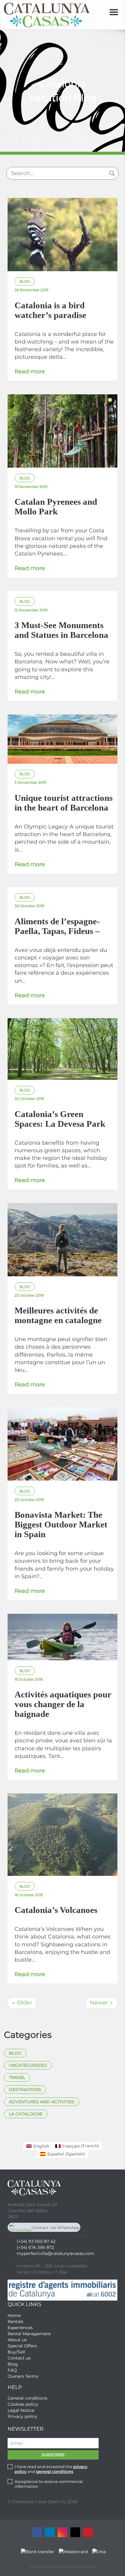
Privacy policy (22, 2416)
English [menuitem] (41, 2146)
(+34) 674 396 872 (35, 2247)
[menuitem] (38, 2146)
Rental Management (29, 2334)
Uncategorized (28, 2065)
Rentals (15, 2322)
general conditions (55, 2471)
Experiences (20, 2328)
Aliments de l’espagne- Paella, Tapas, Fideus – (57, 926)
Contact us (19, 2358)
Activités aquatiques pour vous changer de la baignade (63, 1704)
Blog (15, 2053)
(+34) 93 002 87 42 (36, 2241)
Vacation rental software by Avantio (62, 2566)
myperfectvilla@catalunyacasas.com (56, 2253)
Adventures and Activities (42, 2102)
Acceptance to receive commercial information (49, 2484)
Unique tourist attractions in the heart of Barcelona (64, 803)
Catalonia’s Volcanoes (56, 1910)
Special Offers (22, 2346)
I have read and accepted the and (51, 2469)
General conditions (27, 2398)
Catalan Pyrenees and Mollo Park (56, 507)
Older (22, 2003)
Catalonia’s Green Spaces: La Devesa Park (60, 1119)
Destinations (25, 2090)
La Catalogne (26, 2114)
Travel (17, 2077)
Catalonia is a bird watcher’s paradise (50, 310)
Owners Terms (23, 2376)
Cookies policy (23, 2404)
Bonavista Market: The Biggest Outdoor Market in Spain (61, 1524)
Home (14, 2315)
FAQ (12, 2370)
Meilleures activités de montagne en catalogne (58, 1315)
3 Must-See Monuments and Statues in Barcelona (61, 630)
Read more (30, 372)
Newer (101, 2003)
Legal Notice (21, 2410)
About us (17, 2340)
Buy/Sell (16, 2352)
